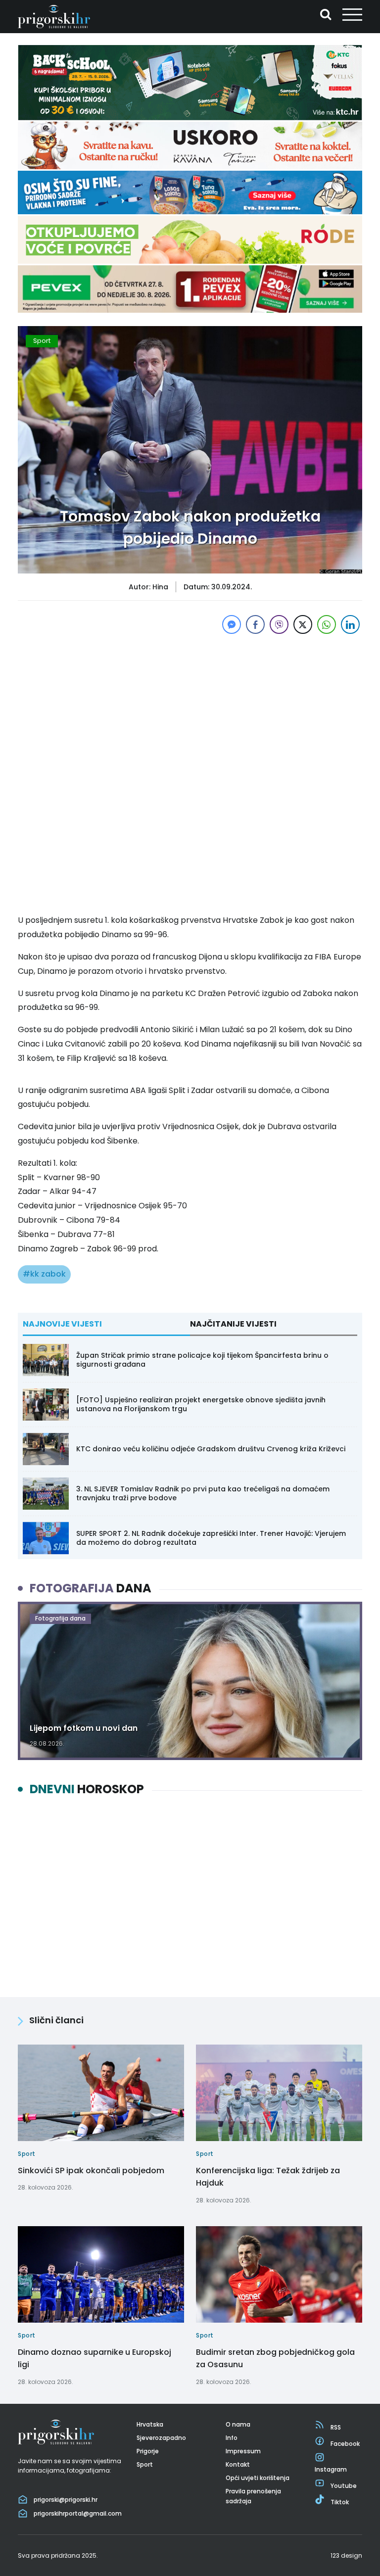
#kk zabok (44, 1274)
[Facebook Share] (255, 624)
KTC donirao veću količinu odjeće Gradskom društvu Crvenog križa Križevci (211, 1449)
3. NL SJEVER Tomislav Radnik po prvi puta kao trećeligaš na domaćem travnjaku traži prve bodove (203, 1493)
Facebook (345, 2444)
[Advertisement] (190, 706)
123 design (346, 2555)
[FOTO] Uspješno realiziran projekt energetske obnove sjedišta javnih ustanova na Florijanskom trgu (201, 1404)
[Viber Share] (279, 624)
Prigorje (148, 2451)
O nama (238, 2424)
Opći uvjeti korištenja (258, 2478)
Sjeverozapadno (161, 2438)
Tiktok (340, 2502)
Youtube (344, 2486)
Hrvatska (150, 2424)
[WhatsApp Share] (327, 624)
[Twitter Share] (303, 624)
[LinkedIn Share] (350, 624)
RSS (336, 2427)
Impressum (243, 2451)
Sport (42, 341)
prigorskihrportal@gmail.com (78, 2513)
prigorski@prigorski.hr (66, 2500)
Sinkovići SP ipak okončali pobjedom (91, 2171)
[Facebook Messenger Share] (232, 624)
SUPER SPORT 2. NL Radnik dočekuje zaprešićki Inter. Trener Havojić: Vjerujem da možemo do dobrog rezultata (211, 1538)
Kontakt (238, 2464)
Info (232, 2438)
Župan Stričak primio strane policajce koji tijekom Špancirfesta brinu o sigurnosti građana (202, 1360)
